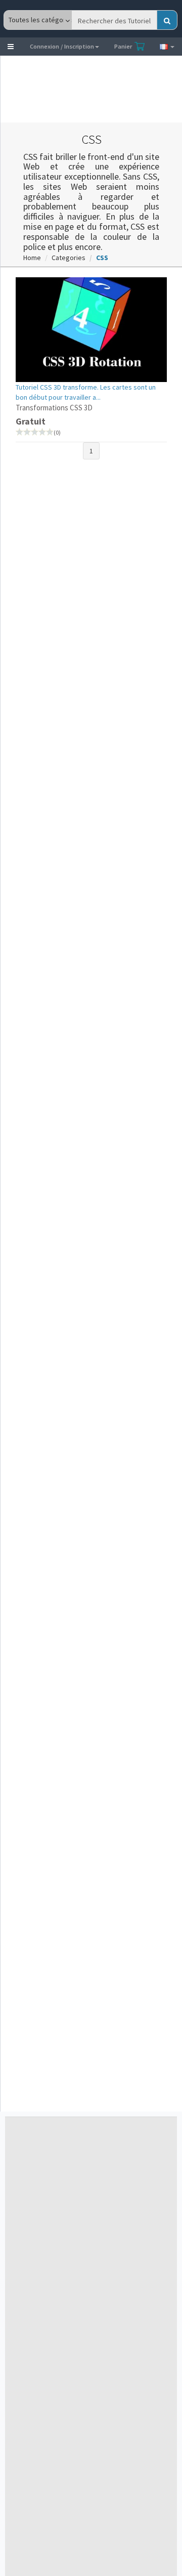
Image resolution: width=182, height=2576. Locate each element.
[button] (11, 47)
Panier (124, 46)
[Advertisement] (84, 89)
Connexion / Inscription (62, 46)
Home (32, 258)
